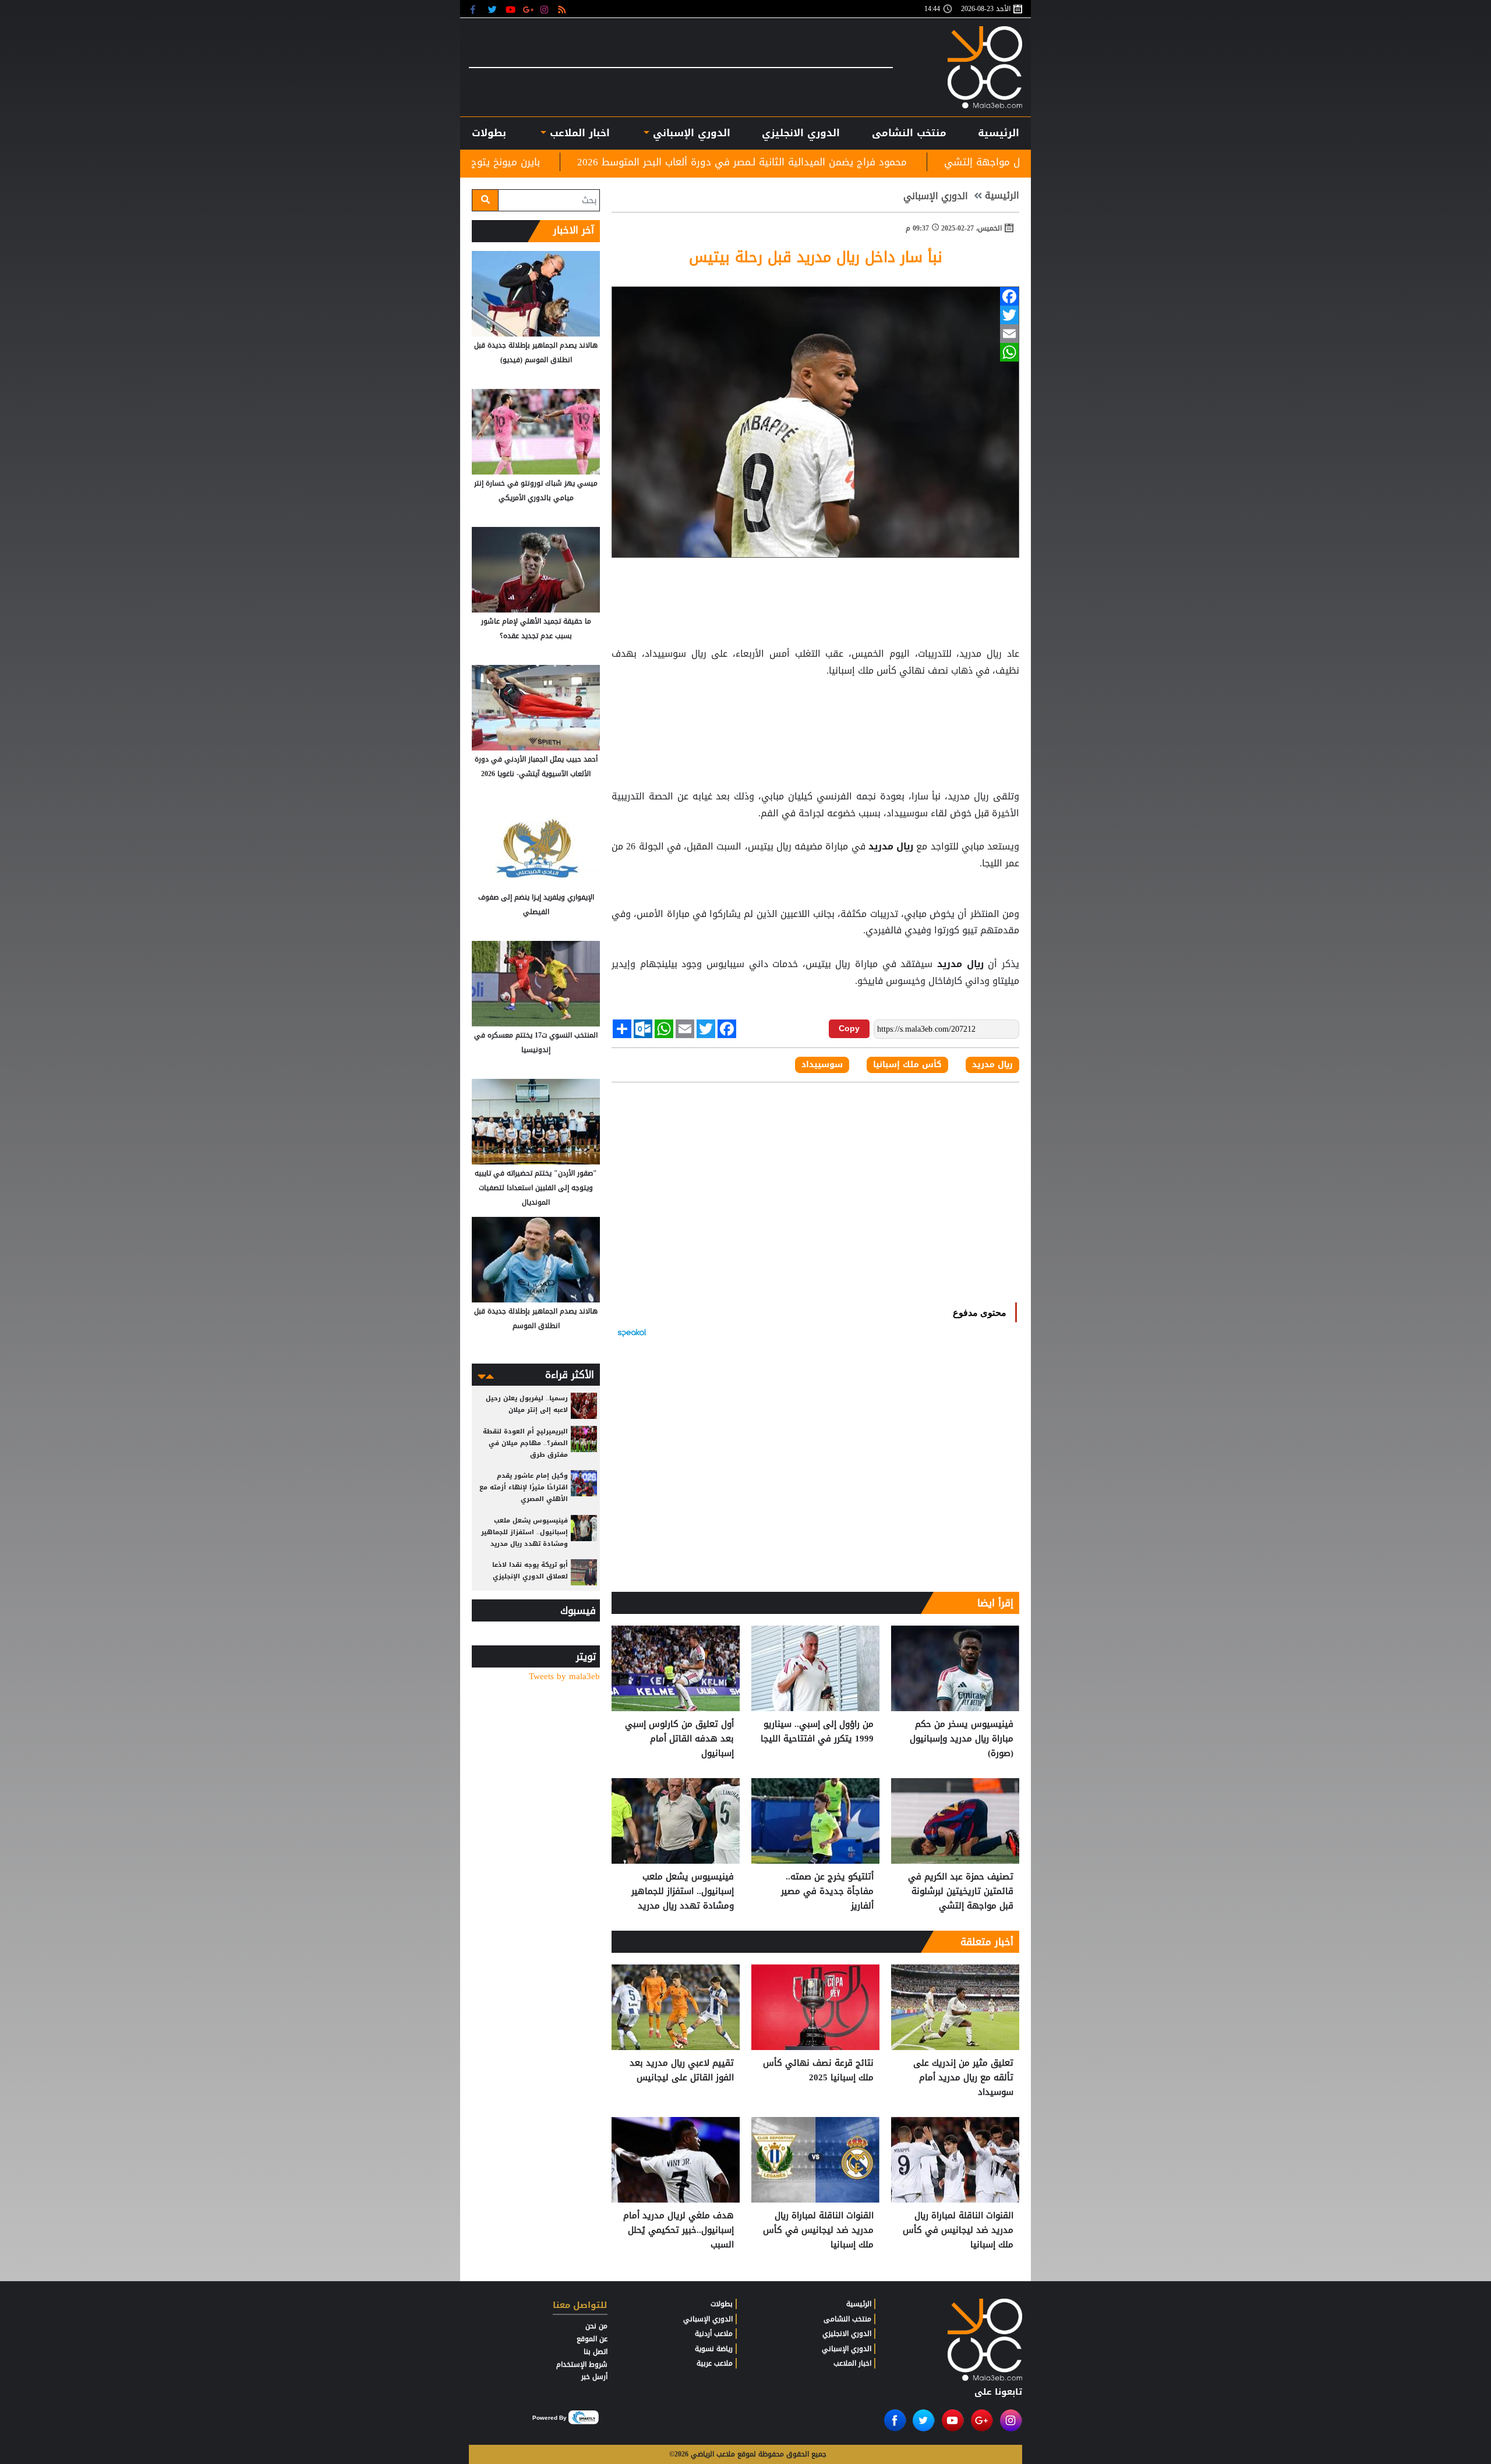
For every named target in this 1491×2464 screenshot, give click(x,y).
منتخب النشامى (909, 133)
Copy (849, 1028)
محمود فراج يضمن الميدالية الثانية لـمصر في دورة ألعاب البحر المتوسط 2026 (935, 162)
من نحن (596, 2326)
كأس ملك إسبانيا (907, 1065)
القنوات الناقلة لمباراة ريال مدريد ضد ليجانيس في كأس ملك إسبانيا (958, 2230)
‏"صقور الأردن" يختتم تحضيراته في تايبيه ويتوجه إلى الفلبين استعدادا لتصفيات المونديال (536, 1188)
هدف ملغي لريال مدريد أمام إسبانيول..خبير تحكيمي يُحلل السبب (679, 2230)
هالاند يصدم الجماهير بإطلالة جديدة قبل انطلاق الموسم (536, 1318)
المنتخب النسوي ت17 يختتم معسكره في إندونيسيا (536, 1042)
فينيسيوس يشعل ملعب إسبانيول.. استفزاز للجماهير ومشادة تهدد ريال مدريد (683, 1891)
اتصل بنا (596, 2352)
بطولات (722, 2304)
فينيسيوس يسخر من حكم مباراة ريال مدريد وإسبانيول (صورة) (962, 1739)
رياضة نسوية (714, 2349)
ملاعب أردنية (714, 2334)
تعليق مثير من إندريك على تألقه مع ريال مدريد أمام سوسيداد (963, 2078)
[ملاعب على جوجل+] (529, 9)
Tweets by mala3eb (564, 1677)
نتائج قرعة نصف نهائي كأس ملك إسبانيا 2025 (818, 2071)
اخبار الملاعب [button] (578, 133)
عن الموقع (592, 2339)
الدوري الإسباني (690, 133)
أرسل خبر (594, 2377)
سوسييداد (822, 1065)
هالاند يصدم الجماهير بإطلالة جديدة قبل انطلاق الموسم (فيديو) (536, 353)
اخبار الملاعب (852, 2363)
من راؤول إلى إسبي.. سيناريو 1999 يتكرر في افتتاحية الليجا (817, 1732)
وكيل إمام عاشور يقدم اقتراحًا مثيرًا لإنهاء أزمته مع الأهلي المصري (524, 1487)
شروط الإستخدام (582, 2364)
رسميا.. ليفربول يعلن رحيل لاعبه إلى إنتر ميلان (527, 1404)
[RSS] (563, 9)
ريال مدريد (891, 847)
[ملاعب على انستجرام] (546, 9)
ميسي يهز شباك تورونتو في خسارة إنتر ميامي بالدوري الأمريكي (536, 491)
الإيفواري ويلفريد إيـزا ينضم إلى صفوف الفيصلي (536, 904)
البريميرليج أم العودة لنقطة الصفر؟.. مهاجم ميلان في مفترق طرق (525, 1443)
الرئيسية (999, 133)
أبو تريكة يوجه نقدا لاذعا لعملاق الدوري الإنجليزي (530, 1571)
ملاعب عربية (715, 2363)
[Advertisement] (815, 709)
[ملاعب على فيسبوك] (476, 9)
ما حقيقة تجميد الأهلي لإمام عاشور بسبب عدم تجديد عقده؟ (536, 629)
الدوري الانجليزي (801, 133)
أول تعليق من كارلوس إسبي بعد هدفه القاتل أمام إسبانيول (679, 1739)
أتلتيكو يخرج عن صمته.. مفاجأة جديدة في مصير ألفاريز (827, 1891)
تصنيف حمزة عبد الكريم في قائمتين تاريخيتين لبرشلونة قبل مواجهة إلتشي (961, 1891)
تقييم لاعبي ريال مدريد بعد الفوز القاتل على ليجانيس (682, 2071)
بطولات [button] (489, 133)
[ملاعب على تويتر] (494, 9)
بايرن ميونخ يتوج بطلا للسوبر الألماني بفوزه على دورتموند (609, 162)
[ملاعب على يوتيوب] (511, 9)
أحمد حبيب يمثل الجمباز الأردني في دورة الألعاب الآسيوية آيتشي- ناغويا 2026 (536, 767)
